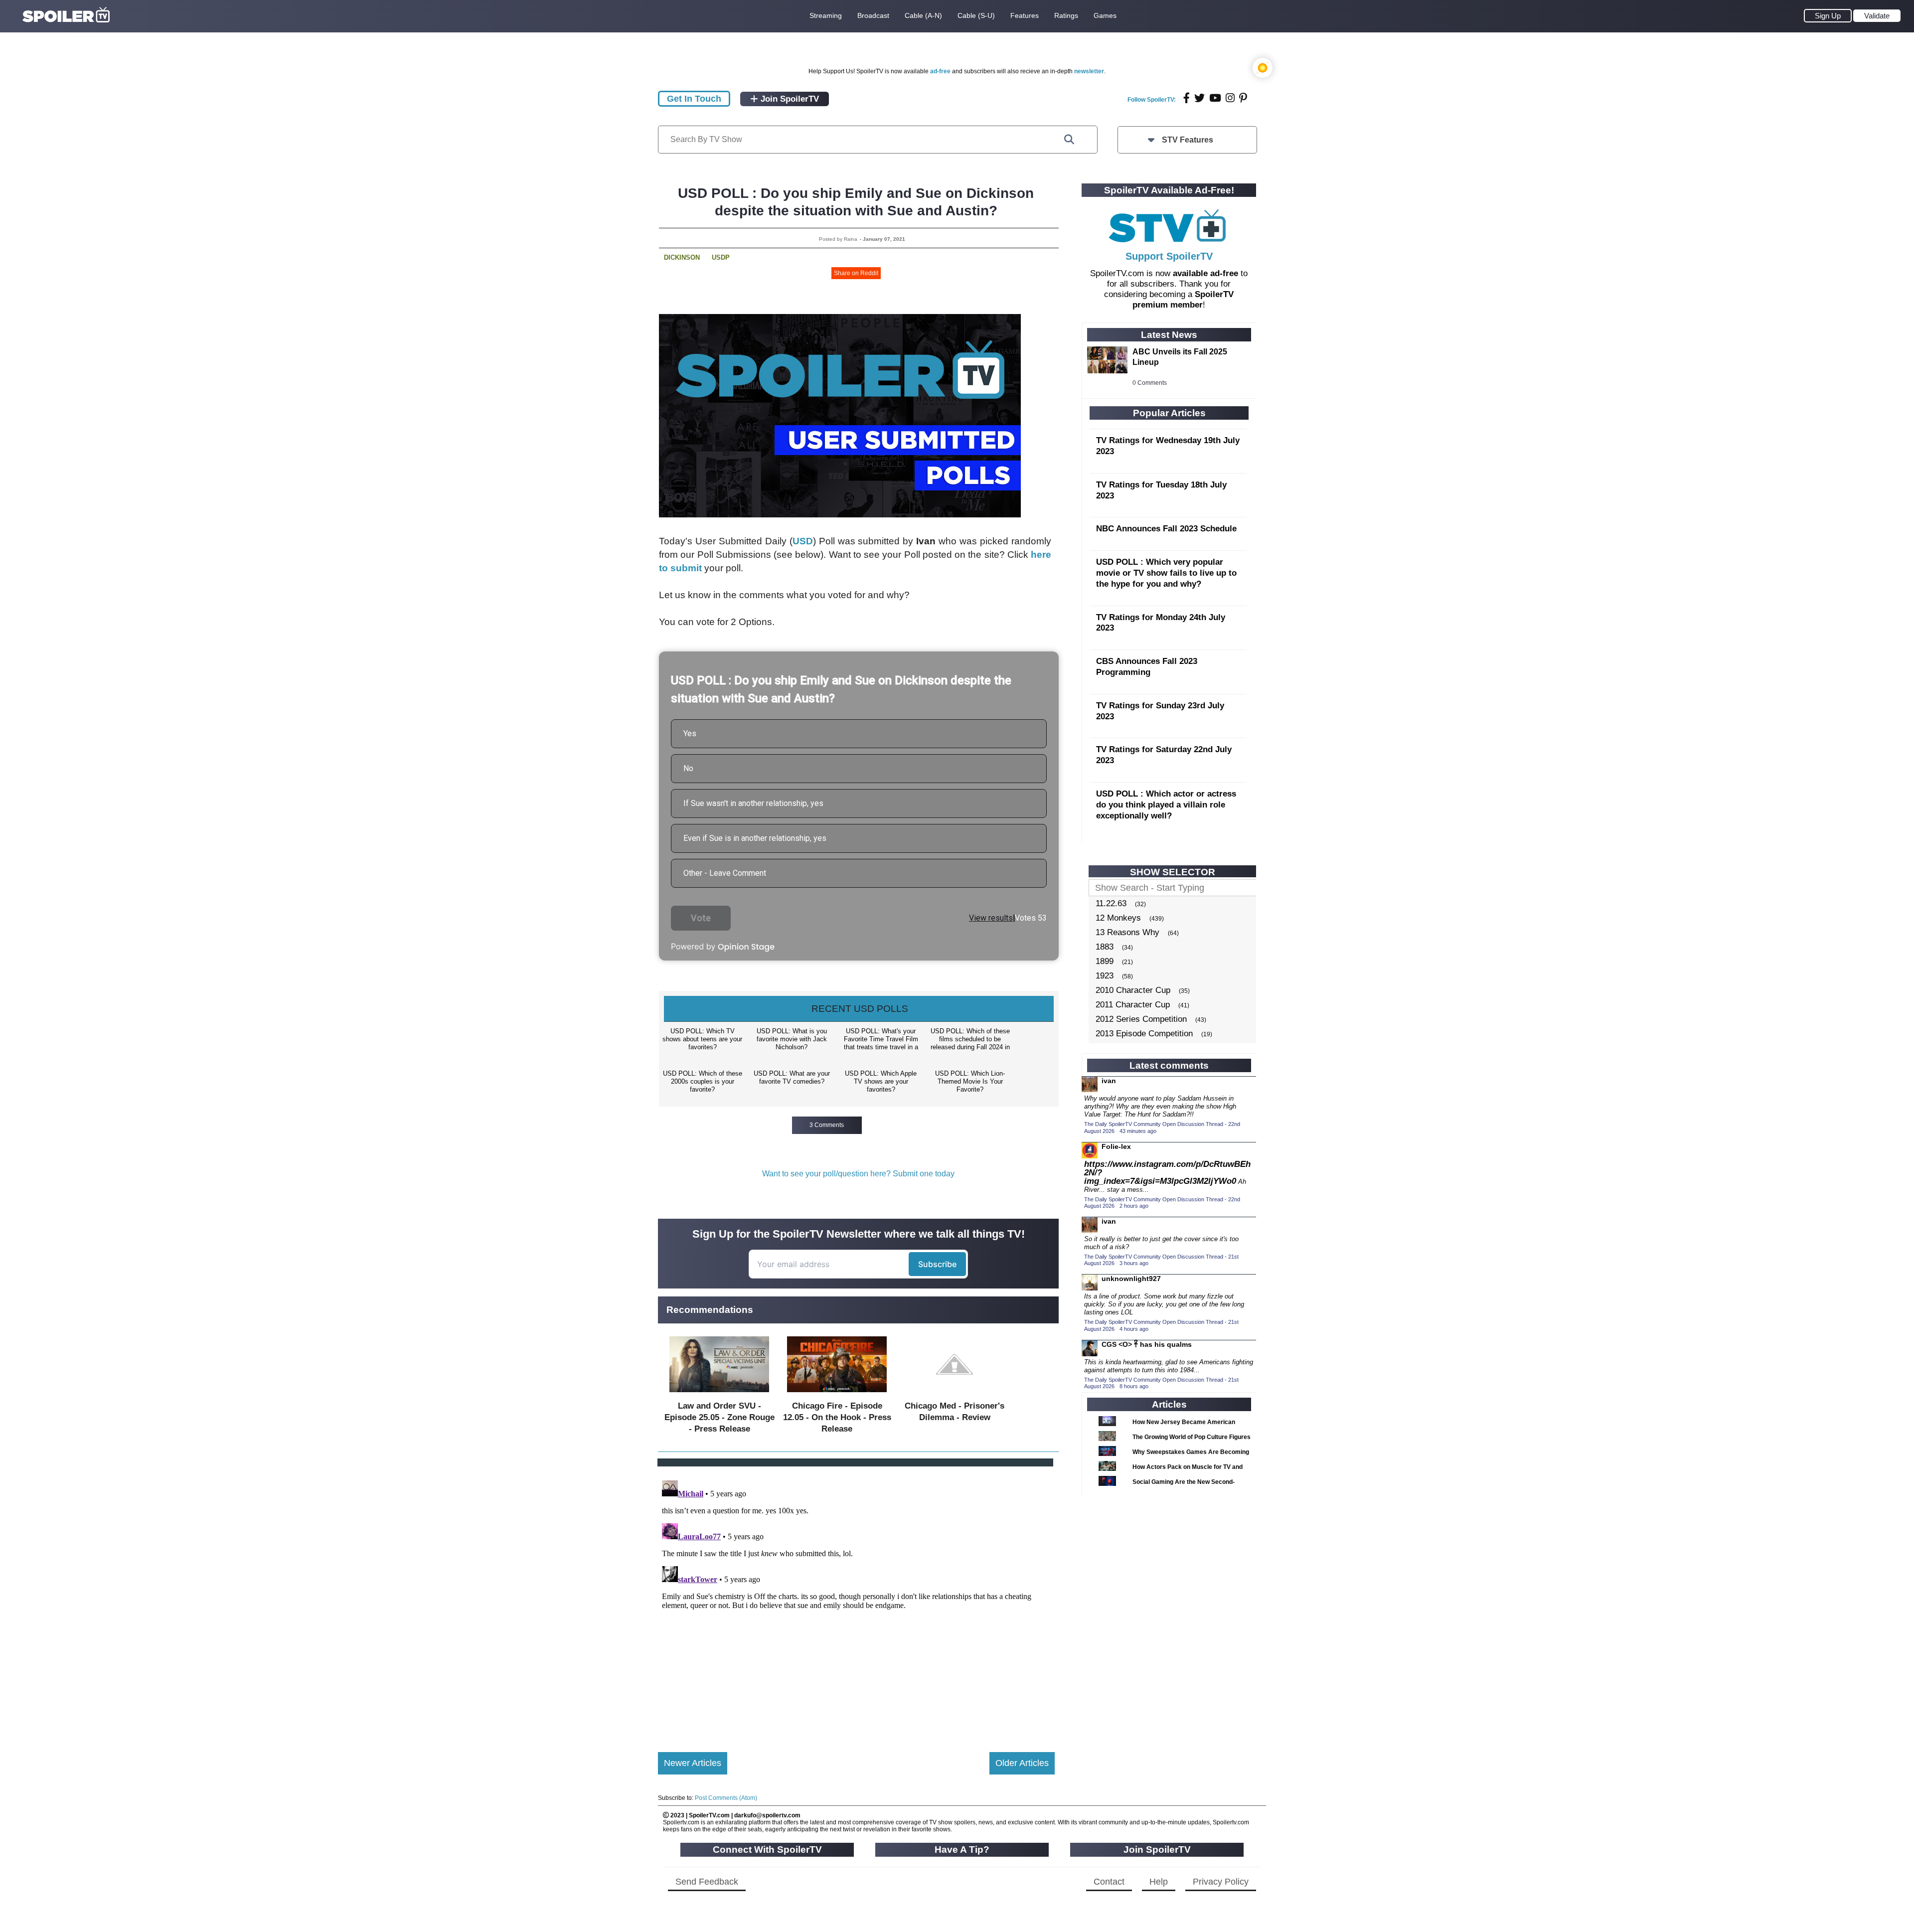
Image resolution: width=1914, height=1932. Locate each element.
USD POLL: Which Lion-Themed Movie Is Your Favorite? (970, 1081)
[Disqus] (856, 1601)
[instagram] (1230, 98)
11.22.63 (1111, 903)
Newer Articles (693, 1763)
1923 (1105, 976)
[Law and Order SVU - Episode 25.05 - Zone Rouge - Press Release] (719, 1394)
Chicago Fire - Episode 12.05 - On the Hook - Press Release (837, 1417)
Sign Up (1828, 16)
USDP (721, 257)
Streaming (826, 15)
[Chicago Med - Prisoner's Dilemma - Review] (955, 1394)
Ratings (1066, 15)
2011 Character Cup (1133, 1005)
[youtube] (1215, 98)
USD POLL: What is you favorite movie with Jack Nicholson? (792, 1039)
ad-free (940, 71)
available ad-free (1205, 273)
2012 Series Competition (1141, 1019)
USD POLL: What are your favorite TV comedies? (792, 1077)
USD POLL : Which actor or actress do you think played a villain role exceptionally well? (1166, 805)
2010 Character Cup (1133, 990)
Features (1025, 15)
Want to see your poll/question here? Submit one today (858, 1174)
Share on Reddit (856, 273)
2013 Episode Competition (1144, 1034)
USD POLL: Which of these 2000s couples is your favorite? (703, 1081)
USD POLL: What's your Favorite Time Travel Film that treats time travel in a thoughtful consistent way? (881, 1040)
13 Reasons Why (1127, 932)
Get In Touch (694, 99)
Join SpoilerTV (789, 99)
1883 (1105, 947)
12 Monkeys (1118, 918)
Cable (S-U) (976, 15)
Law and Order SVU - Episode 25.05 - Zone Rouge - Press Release (719, 1417)
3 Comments (827, 1125)
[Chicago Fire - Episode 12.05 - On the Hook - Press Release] (837, 1394)
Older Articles (1022, 1763)
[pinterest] (1243, 98)
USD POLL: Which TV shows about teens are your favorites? (702, 1039)
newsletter (1089, 71)
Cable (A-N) (923, 15)
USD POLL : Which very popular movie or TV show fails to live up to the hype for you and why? (1166, 573)
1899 (1105, 961)
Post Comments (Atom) (726, 1798)
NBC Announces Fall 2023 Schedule (1166, 529)
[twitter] (1199, 98)
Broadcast (873, 15)
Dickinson (682, 257)
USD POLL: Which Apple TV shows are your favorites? (881, 1081)
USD (803, 541)
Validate (1877, 16)
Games (1105, 15)
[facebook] (1187, 98)
